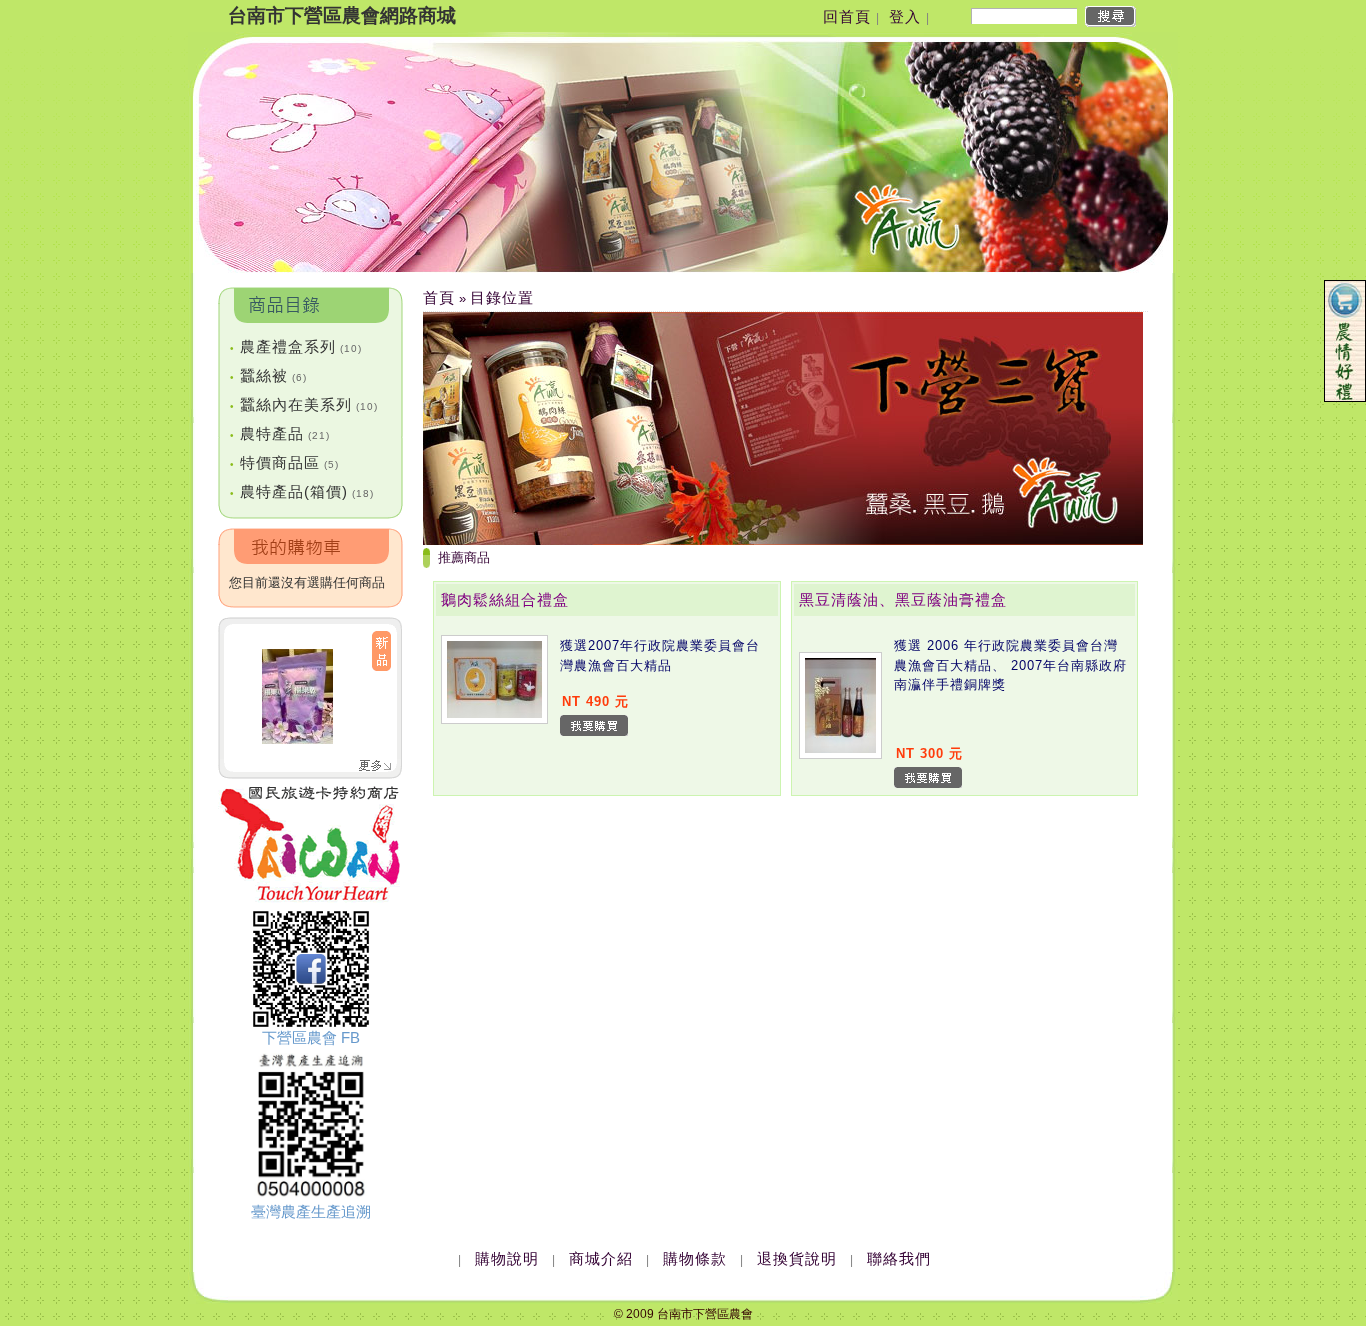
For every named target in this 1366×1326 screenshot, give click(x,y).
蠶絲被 (268, 375)
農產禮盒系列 (296, 346)
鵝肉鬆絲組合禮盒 (505, 599)
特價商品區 (284, 462)
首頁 (439, 297)
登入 (905, 16)
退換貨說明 (797, 1258)
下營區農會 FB (311, 1037)
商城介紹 (601, 1258)
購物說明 (507, 1258)
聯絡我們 (899, 1258)
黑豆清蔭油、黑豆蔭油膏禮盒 (903, 599)
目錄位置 (502, 297)
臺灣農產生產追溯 (311, 1211)
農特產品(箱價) (302, 491)
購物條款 (695, 1258)
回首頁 (847, 16)
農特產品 (280, 433)
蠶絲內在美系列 (304, 404)
